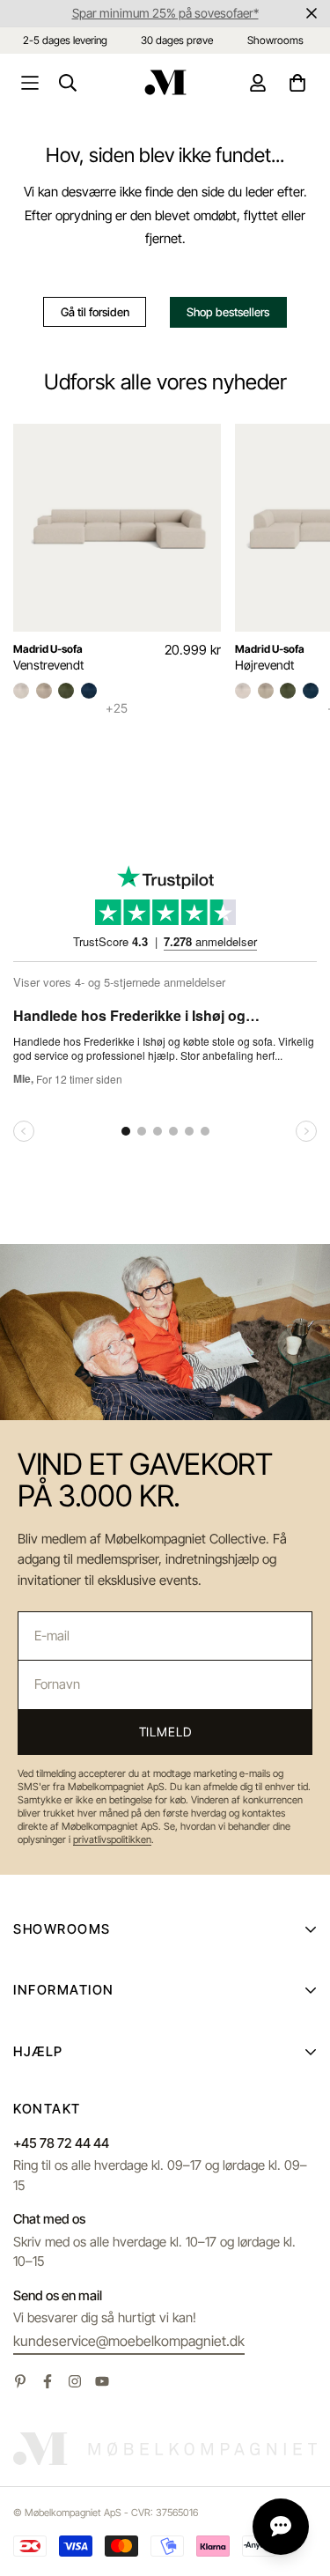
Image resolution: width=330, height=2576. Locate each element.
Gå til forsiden (95, 312)
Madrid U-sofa (48, 649)
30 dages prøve (177, 40)
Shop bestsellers (228, 312)
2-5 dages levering (65, 40)
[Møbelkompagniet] (165, 82)
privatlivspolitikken (112, 1839)
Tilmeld (165, 1732)
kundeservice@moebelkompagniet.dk (129, 2341)
